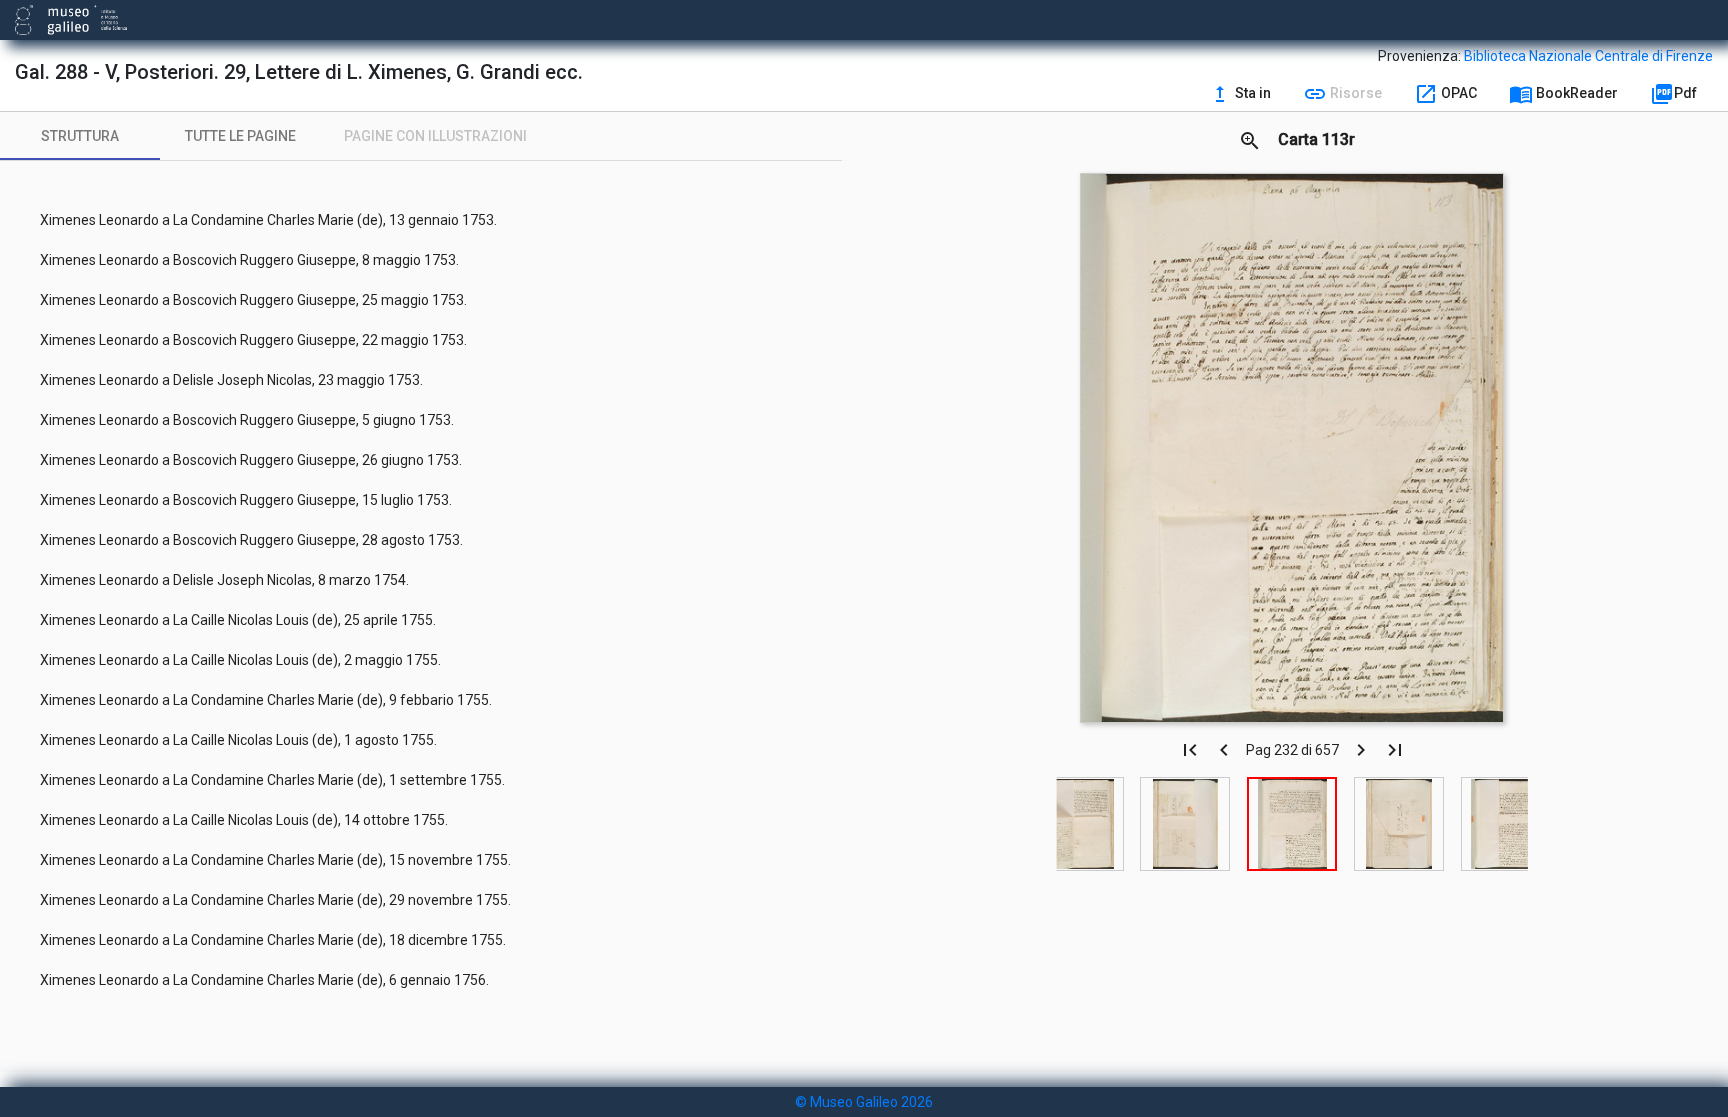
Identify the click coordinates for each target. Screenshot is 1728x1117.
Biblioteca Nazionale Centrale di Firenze (1588, 56)
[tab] (80, 136)
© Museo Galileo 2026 (864, 1102)
